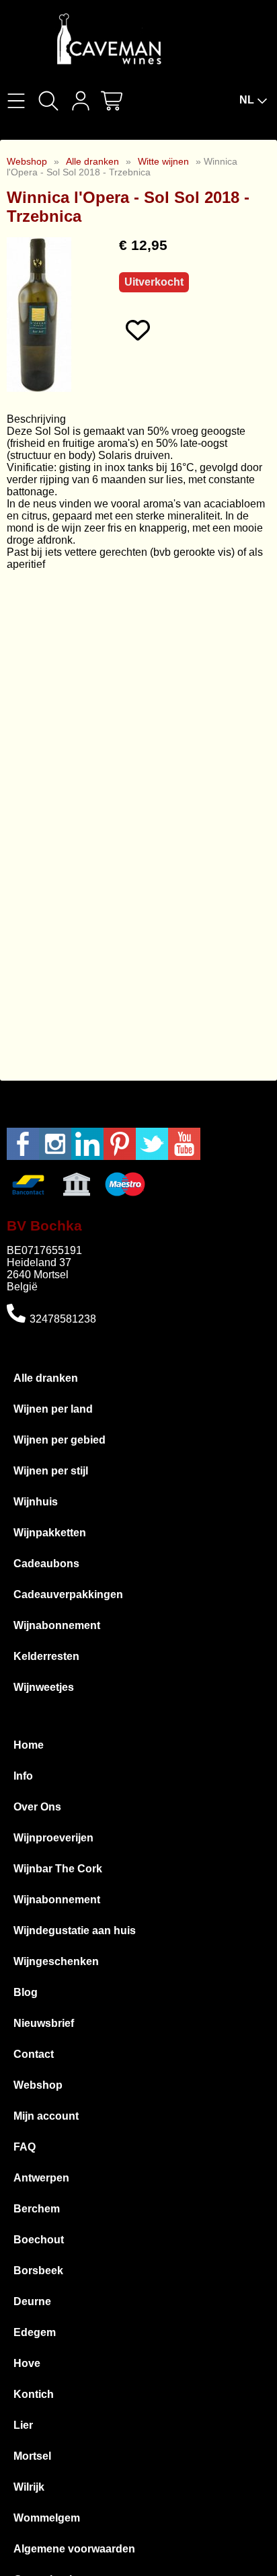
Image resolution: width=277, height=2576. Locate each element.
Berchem (37, 2209)
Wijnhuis (36, 1502)
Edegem (35, 2332)
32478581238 (63, 1319)
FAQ (25, 2147)
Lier (23, 2425)
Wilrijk (29, 2487)
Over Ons (37, 1807)
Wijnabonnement (57, 1625)
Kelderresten (46, 1656)
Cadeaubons (46, 1564)
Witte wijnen (163, 161)
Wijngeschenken (56, 1961)
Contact (34, 2054)
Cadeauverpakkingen (68, 1594)
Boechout (39, 2240)
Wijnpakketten (50, 1533)
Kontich (34, 2394)
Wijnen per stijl (51, 1471)
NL (247, 100)
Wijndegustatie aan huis (75, 1930)
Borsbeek (38, 2271)
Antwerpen (41, 2178)
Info (23, 1776)
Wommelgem (47, 2518)
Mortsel (32, 2456)
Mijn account (46, 2116)
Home (29, 1745)
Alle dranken (92, 161)
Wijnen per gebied (60, 1440)
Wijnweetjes (44, 1687)
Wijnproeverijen (53, 1838)
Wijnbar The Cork (58, 1869)
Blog (26, 1992)
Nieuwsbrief (44, 2023)
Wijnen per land (53, 1409)
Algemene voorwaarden (74, 2549)
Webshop (27, 161)
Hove (27, 2363)
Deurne (32, 2301)
